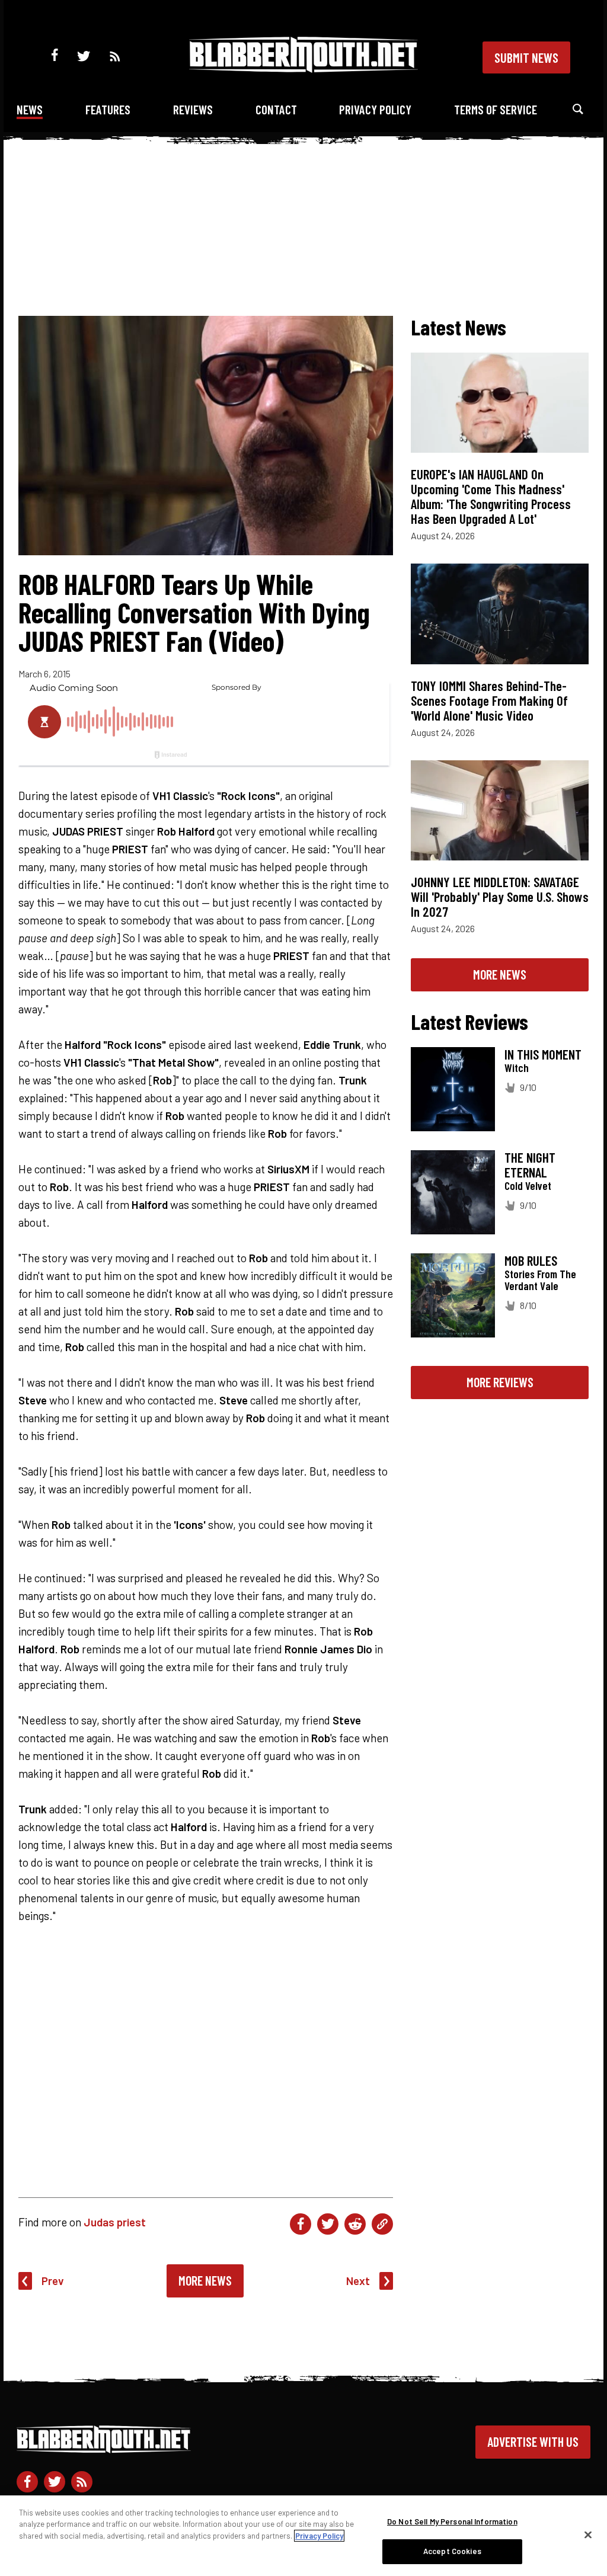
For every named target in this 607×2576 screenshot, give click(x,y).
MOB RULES (531, 1260)
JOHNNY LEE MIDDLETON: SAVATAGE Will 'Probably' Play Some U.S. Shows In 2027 (500, 897)
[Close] (588, 2535)
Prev (53, 2281)
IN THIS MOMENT (543, 1054)
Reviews (193, 109)
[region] (303, 2536)
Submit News (526, 57)
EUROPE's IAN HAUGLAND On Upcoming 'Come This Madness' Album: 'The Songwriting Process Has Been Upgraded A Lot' (491, 496)
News (30, 109)
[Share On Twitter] (328, 2224)
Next (358, 2281)
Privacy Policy (375, 109)
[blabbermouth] (303, 68)
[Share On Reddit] (355, 2224)
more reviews (500, 1382)
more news (500, 974)
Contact (276, 109)
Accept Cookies (452, 2551)
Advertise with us (533, 2441)
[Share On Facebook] (301, 2224)
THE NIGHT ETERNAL (530, 1165)
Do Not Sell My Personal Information (452, 2521)
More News (205, 2280)
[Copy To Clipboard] (382, 2224)
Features (108, 109)
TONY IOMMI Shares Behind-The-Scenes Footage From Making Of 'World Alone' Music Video (489, 700)
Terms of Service (496, 109)
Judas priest (115, 2222)
